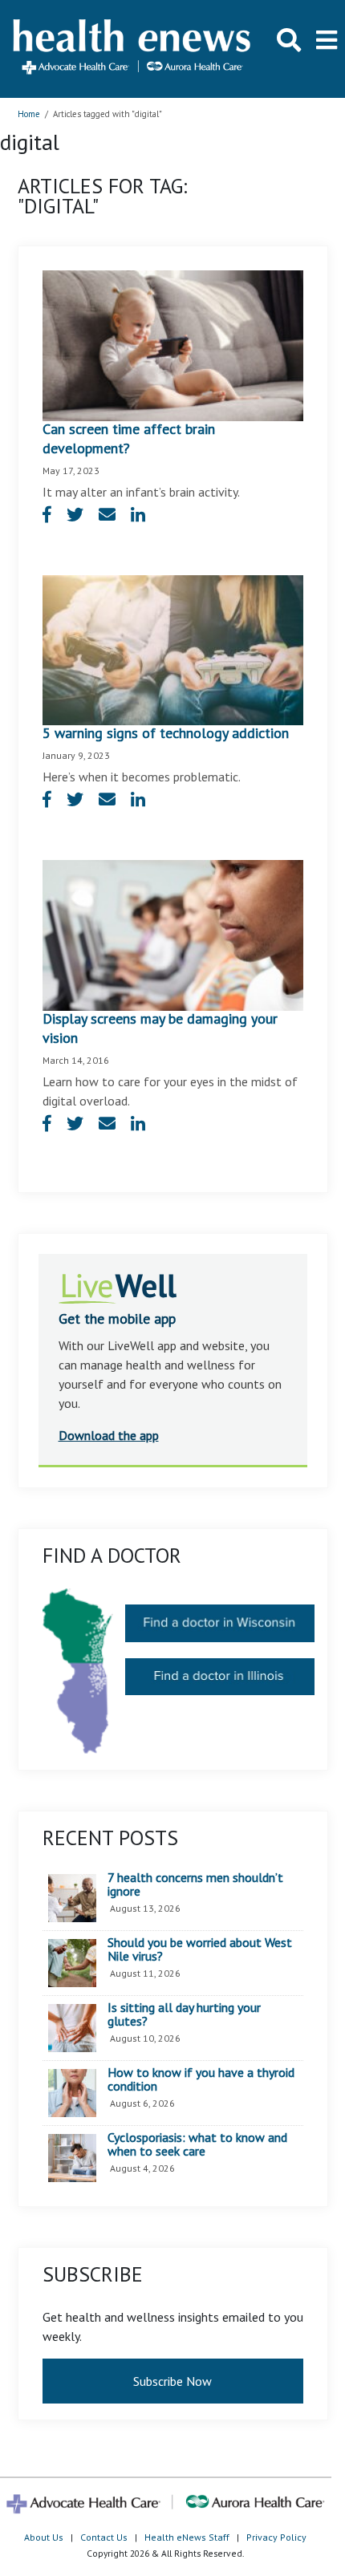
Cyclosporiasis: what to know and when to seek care (197, 2145)
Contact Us (104, 2537)
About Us (44, 2537)
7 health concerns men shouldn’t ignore (195, 1885)
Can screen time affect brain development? (129, 438)
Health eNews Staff (187, 2537)
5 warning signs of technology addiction (166, 733)
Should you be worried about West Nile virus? (200, 1950)
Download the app (109, 1435)
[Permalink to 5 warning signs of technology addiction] (173, 649)
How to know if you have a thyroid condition (201, 2080)
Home (29, 114)
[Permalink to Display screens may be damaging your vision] (173, 934)
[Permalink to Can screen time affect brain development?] (173, 344)
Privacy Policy (276, 2537)
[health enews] (133, 49)
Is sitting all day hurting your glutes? (184, 2015)
